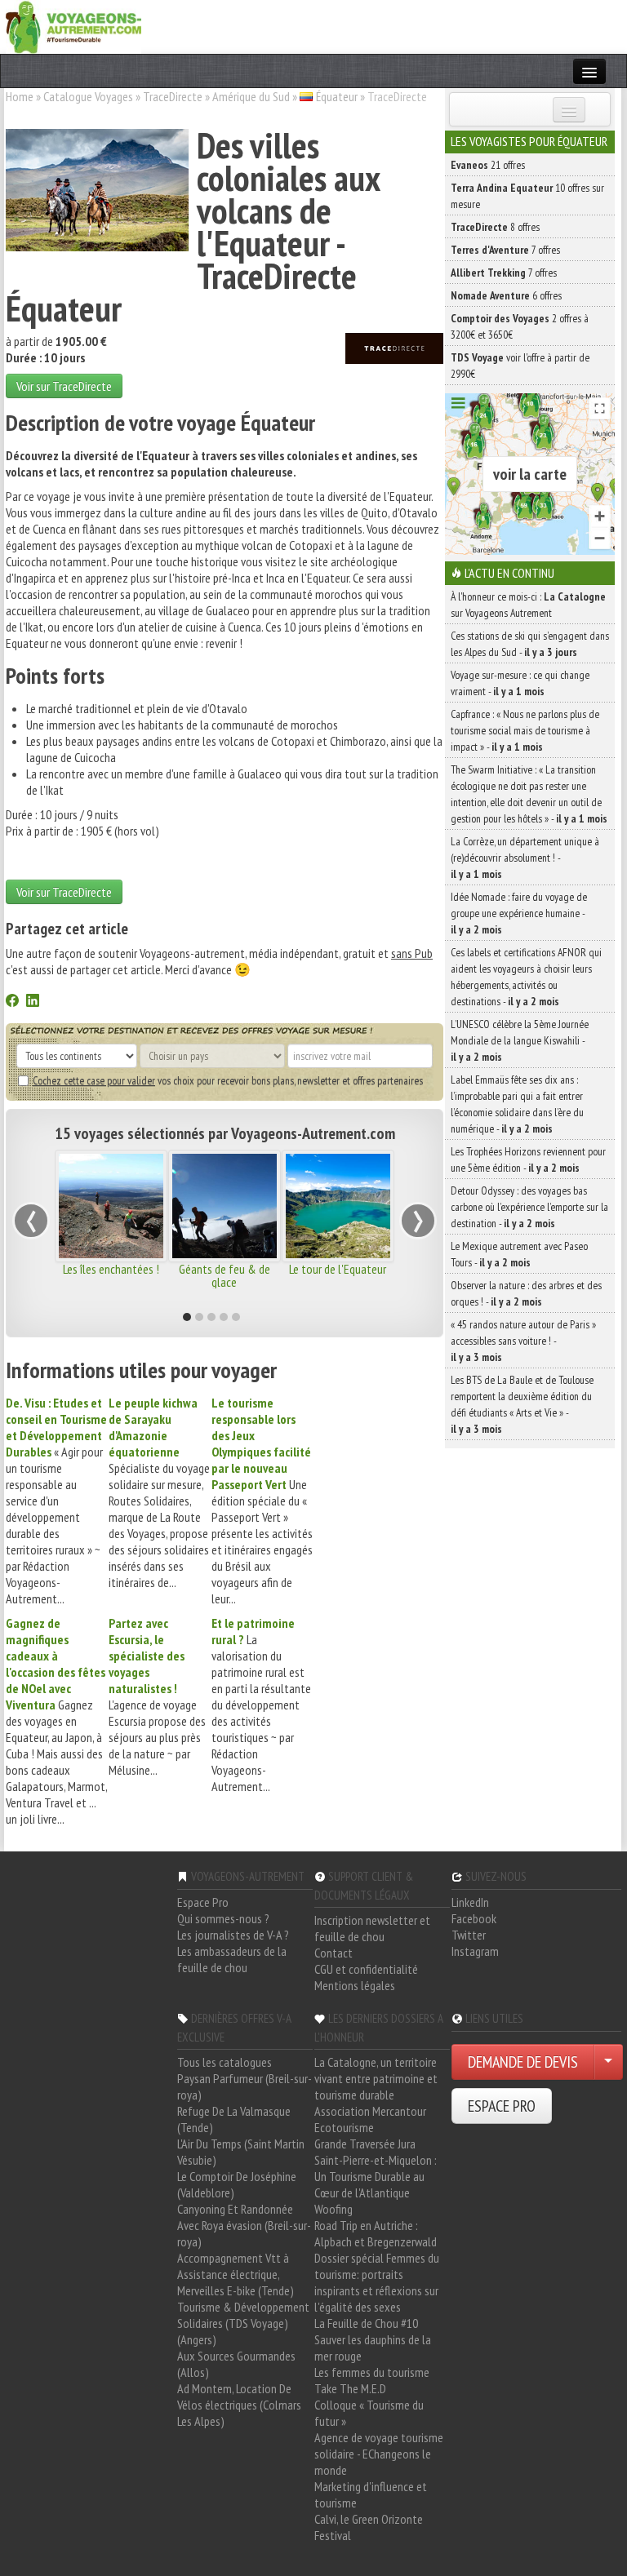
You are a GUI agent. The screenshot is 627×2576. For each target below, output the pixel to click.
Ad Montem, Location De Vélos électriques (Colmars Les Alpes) (239, 2405)
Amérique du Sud (251, 96)
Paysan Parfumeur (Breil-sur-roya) (245, 2086)
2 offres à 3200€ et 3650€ (520, 326)
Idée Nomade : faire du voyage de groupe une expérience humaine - (519, 913)
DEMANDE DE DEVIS (523, 2062)
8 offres (495, 227)
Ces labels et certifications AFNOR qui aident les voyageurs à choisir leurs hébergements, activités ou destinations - (526, 977)
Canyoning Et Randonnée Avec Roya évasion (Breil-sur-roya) (244, 2225)
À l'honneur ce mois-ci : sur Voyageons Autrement (528, 605)
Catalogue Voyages (88, 96)
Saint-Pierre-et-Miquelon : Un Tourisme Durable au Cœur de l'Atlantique (376, 2176)
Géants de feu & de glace (225, 1275)
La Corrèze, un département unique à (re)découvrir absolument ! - (525, 858)
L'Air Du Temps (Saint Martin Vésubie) (241, 2152)
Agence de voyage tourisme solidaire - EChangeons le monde (379, 2454)
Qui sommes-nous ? (223, 1918)
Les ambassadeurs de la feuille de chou (232, 1959)
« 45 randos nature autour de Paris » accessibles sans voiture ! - (523, 1341)
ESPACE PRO (502, 2106)
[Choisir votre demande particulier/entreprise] (608, 2062)
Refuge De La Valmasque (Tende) (234, 2119)
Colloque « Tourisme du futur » (369, 2413)
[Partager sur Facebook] (12, 1002)
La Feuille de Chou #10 (366, 2323)
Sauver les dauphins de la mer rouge (373, 2348)
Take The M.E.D (350, 2388)
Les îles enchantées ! (111, 1269)
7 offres (505, 250)
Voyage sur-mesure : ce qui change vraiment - (520, 683)
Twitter (469, 1935)
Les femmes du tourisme (372, 2372)
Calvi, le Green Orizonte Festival (369, 2527)
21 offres (488, 165)
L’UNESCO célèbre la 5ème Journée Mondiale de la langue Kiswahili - (520, 1040)
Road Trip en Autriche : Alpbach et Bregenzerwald (376, 2233)
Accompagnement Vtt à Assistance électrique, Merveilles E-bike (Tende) (236, 2274)
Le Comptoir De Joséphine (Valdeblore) (237, 2184)
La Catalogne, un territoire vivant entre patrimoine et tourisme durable (376, 2078)
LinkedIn (470, 1902)
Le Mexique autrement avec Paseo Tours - (519, 1254)
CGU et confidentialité (366, 1969)
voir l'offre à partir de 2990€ (520, 366)
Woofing (334, 2209)
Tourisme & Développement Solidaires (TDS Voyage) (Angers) (243, 2323)
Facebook (474, 1918)
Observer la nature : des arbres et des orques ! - (526, 1293)
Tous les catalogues (225, 2062)
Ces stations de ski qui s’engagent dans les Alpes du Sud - (530, 644)
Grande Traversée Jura (365, 2144)
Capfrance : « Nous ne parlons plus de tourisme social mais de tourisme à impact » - (525, 730)
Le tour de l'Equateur (338, 1269)
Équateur (337, 96)
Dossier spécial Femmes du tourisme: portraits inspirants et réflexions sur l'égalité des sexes (377, 2282)
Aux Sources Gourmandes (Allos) (236, 2364)
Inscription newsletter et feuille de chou (372, 1928)
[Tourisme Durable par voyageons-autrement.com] (73, 25)
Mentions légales (355, 1985)
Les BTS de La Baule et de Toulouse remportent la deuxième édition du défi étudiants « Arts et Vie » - (522, 1404)
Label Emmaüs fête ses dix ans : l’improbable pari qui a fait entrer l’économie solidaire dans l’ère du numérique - (517, 1104)
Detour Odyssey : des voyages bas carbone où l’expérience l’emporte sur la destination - (529, 1207)
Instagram (475, 1951)
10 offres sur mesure (527, 196)
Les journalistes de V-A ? (233, 1935)
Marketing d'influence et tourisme (371, 2494)
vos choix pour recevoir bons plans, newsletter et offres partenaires (228, 1080)
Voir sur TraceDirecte (64, 386)
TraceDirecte (173, 96)
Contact (334, 1953)
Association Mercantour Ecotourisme (370, 2119)
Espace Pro (203, 1902)
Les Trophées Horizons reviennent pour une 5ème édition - (528, 1159)
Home (20, 96)
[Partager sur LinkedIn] (33, 1002)
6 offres (506, 295)
